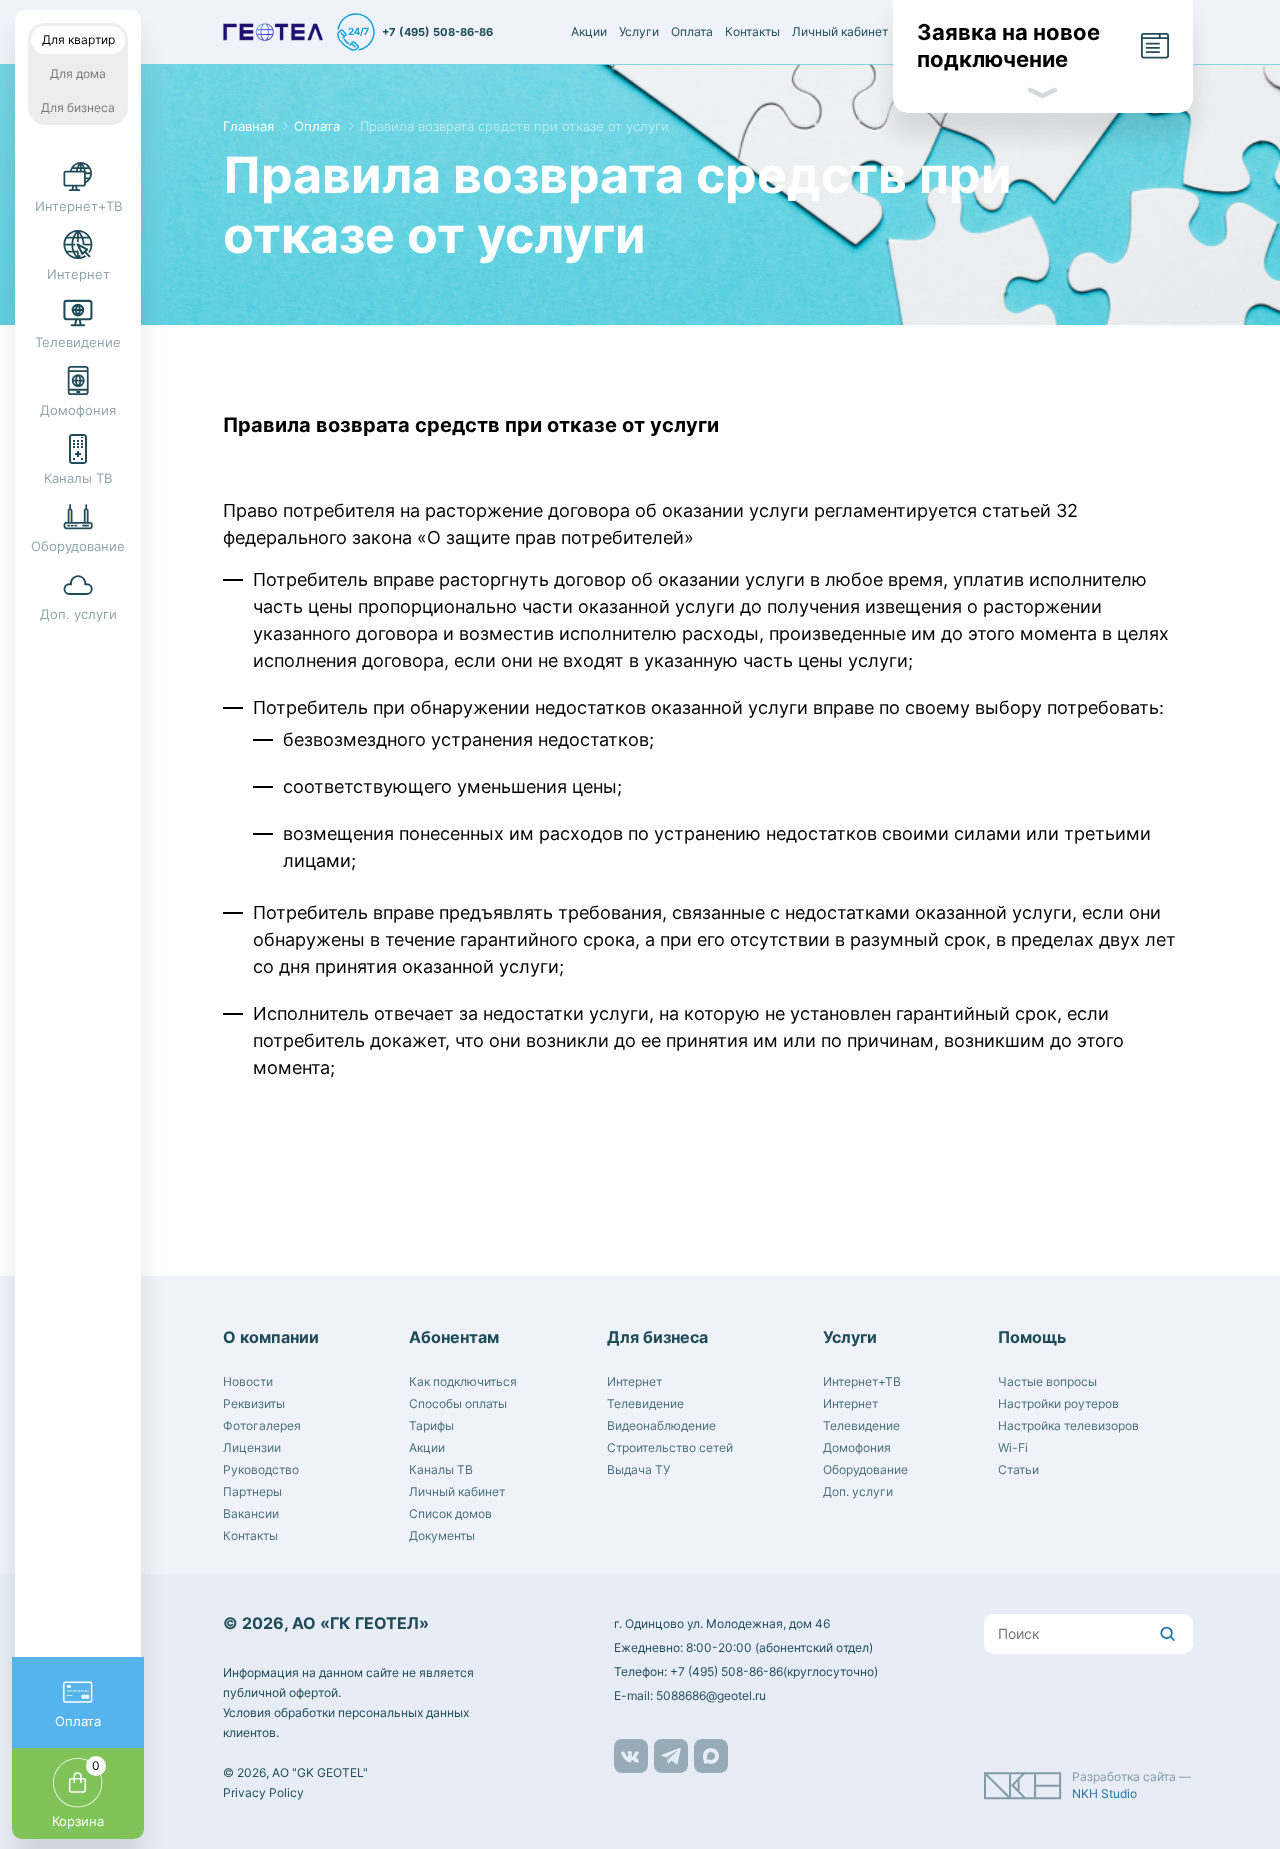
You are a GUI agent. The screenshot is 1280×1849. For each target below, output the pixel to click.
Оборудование (865, 1469)
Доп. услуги (858, 1491)
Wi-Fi (1013, 1447)
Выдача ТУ (638, 1469)
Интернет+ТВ (862, 1381)
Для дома (78, 73)
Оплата (692, 31)
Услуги (639, 31)
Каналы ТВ (441, 1469)
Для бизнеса (78, 107)
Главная (248, 126)
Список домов (450, 1513)
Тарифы (431, 1425)
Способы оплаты (458, 1403)
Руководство (261, 1469)
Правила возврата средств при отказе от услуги (514, 126)
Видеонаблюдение (661, 1425)
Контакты (752, 31)
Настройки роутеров (1058, 1403)
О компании (271, 1337)
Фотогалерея (262, 1425)
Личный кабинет (840, 31)
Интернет (634, 1381)
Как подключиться (463, 1381)
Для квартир (78, 39)
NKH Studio (1104, 1793)
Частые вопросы (1047, 1381)
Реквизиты (254, 1403)
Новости (248, 1381)
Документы (442, 1535)
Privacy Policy (263, 1792)
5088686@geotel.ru (711, 1695)
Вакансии (251, 1513)
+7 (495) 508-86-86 (437, 32)
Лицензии (252, 1447)
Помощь (1032, 1337)
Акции (589, 31)
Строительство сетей (670, 1447)
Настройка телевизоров (1068, 1425)
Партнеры (252, 1491)
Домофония (857, 1447)
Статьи (1018, 1469)
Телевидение (645, 1403)
